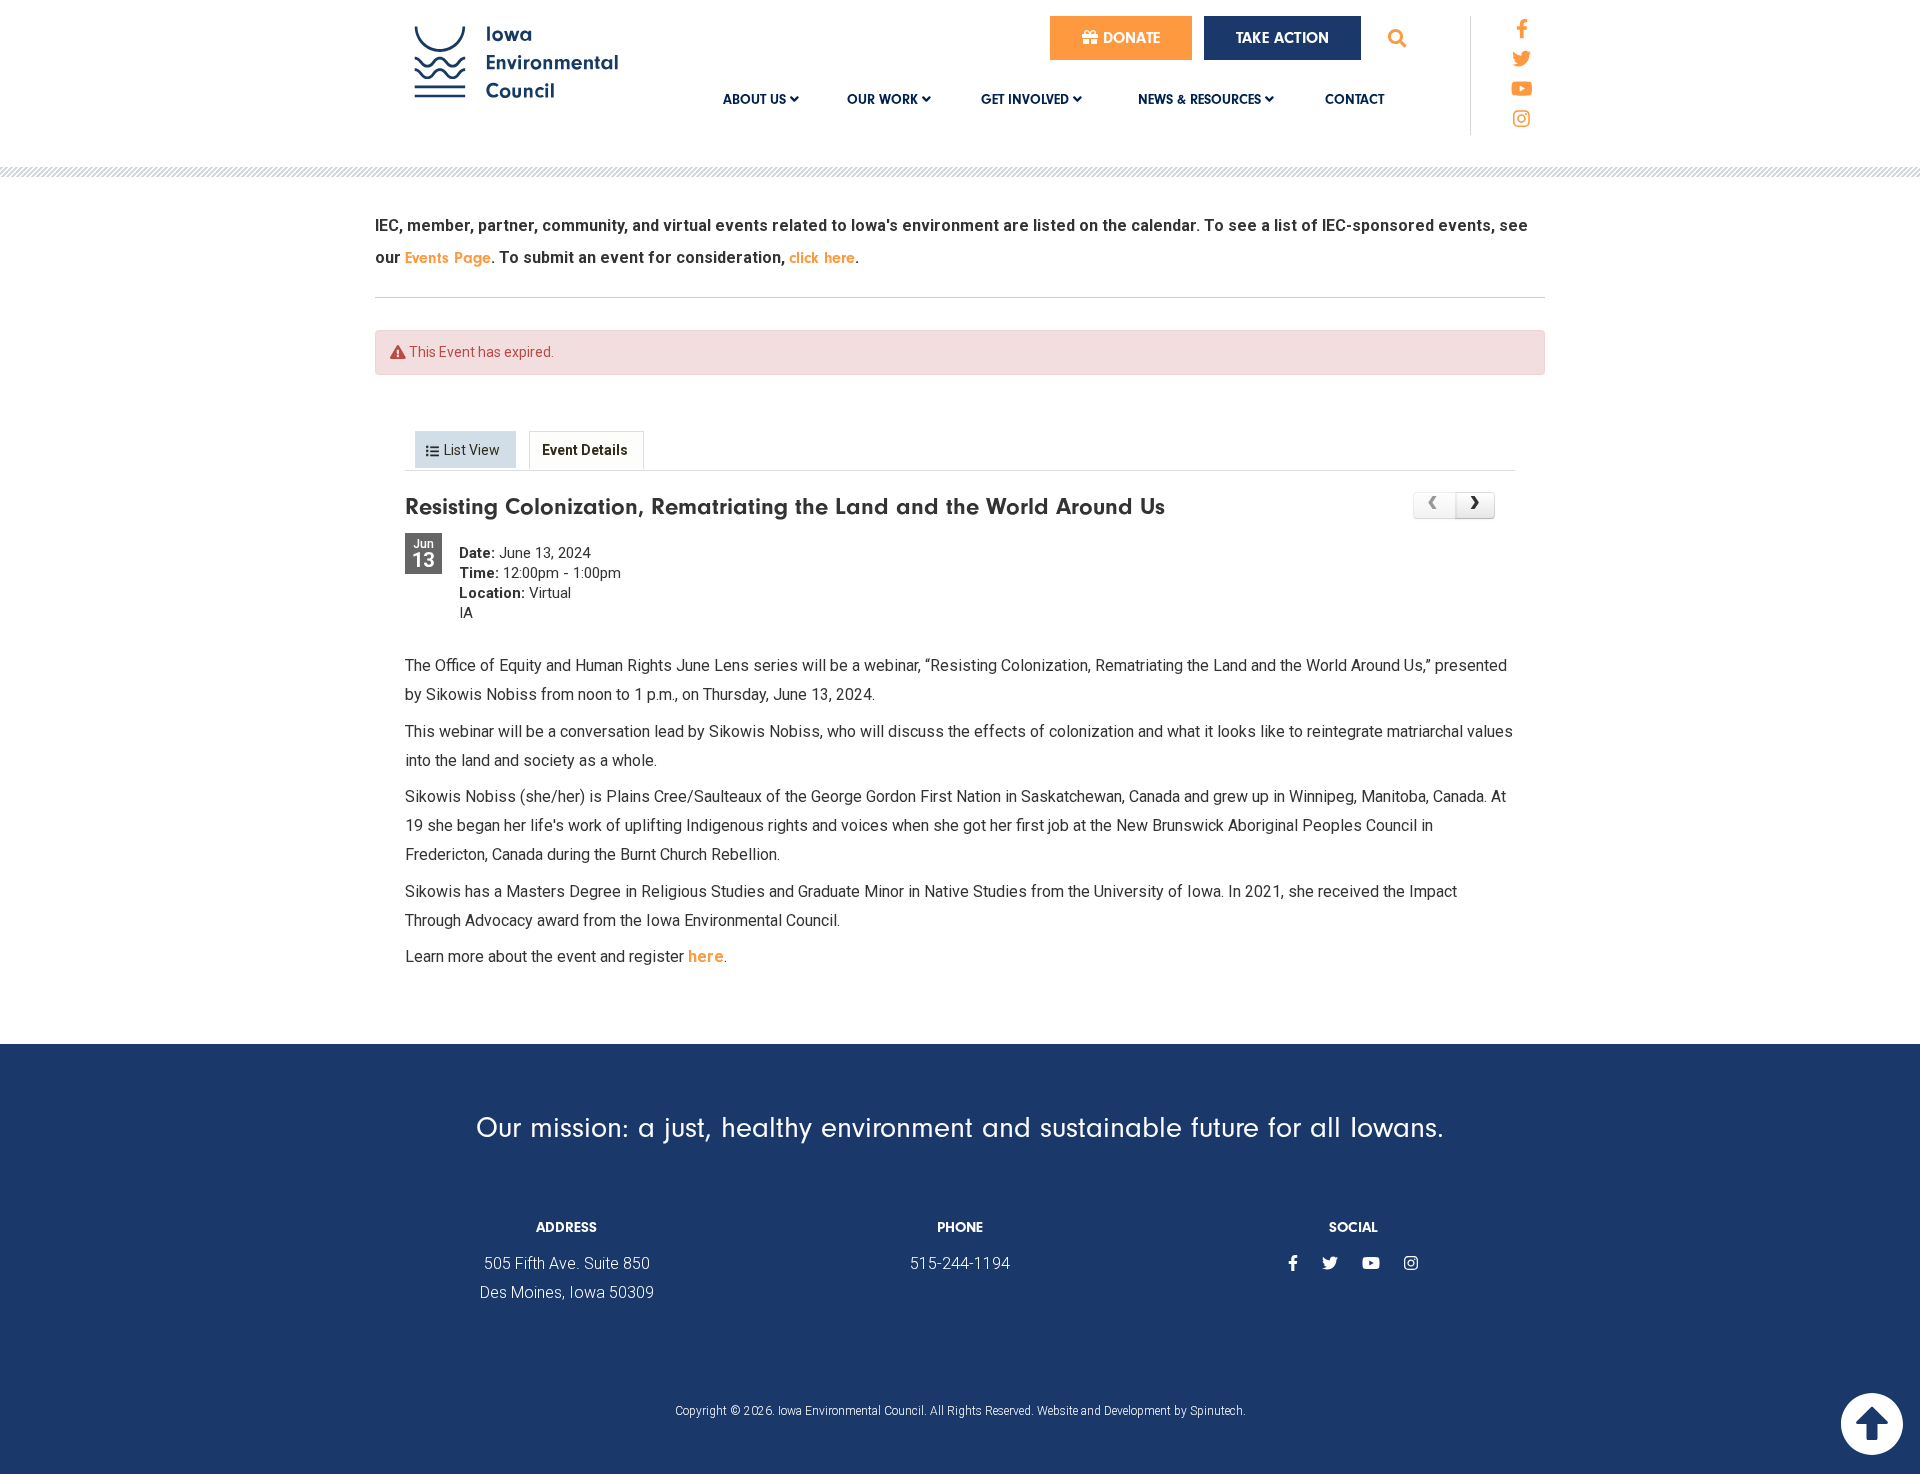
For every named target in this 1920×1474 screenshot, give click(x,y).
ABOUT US (756, 99)
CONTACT (1354, 99)
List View (472, 450)
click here (822, 258)
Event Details (585, 450)
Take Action (1282, 38)
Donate (1129, 38)
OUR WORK (884, 99)
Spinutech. (1218, 1411)
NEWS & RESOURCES (1201, 99)
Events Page (448, 258)
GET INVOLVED (1027, 99)
